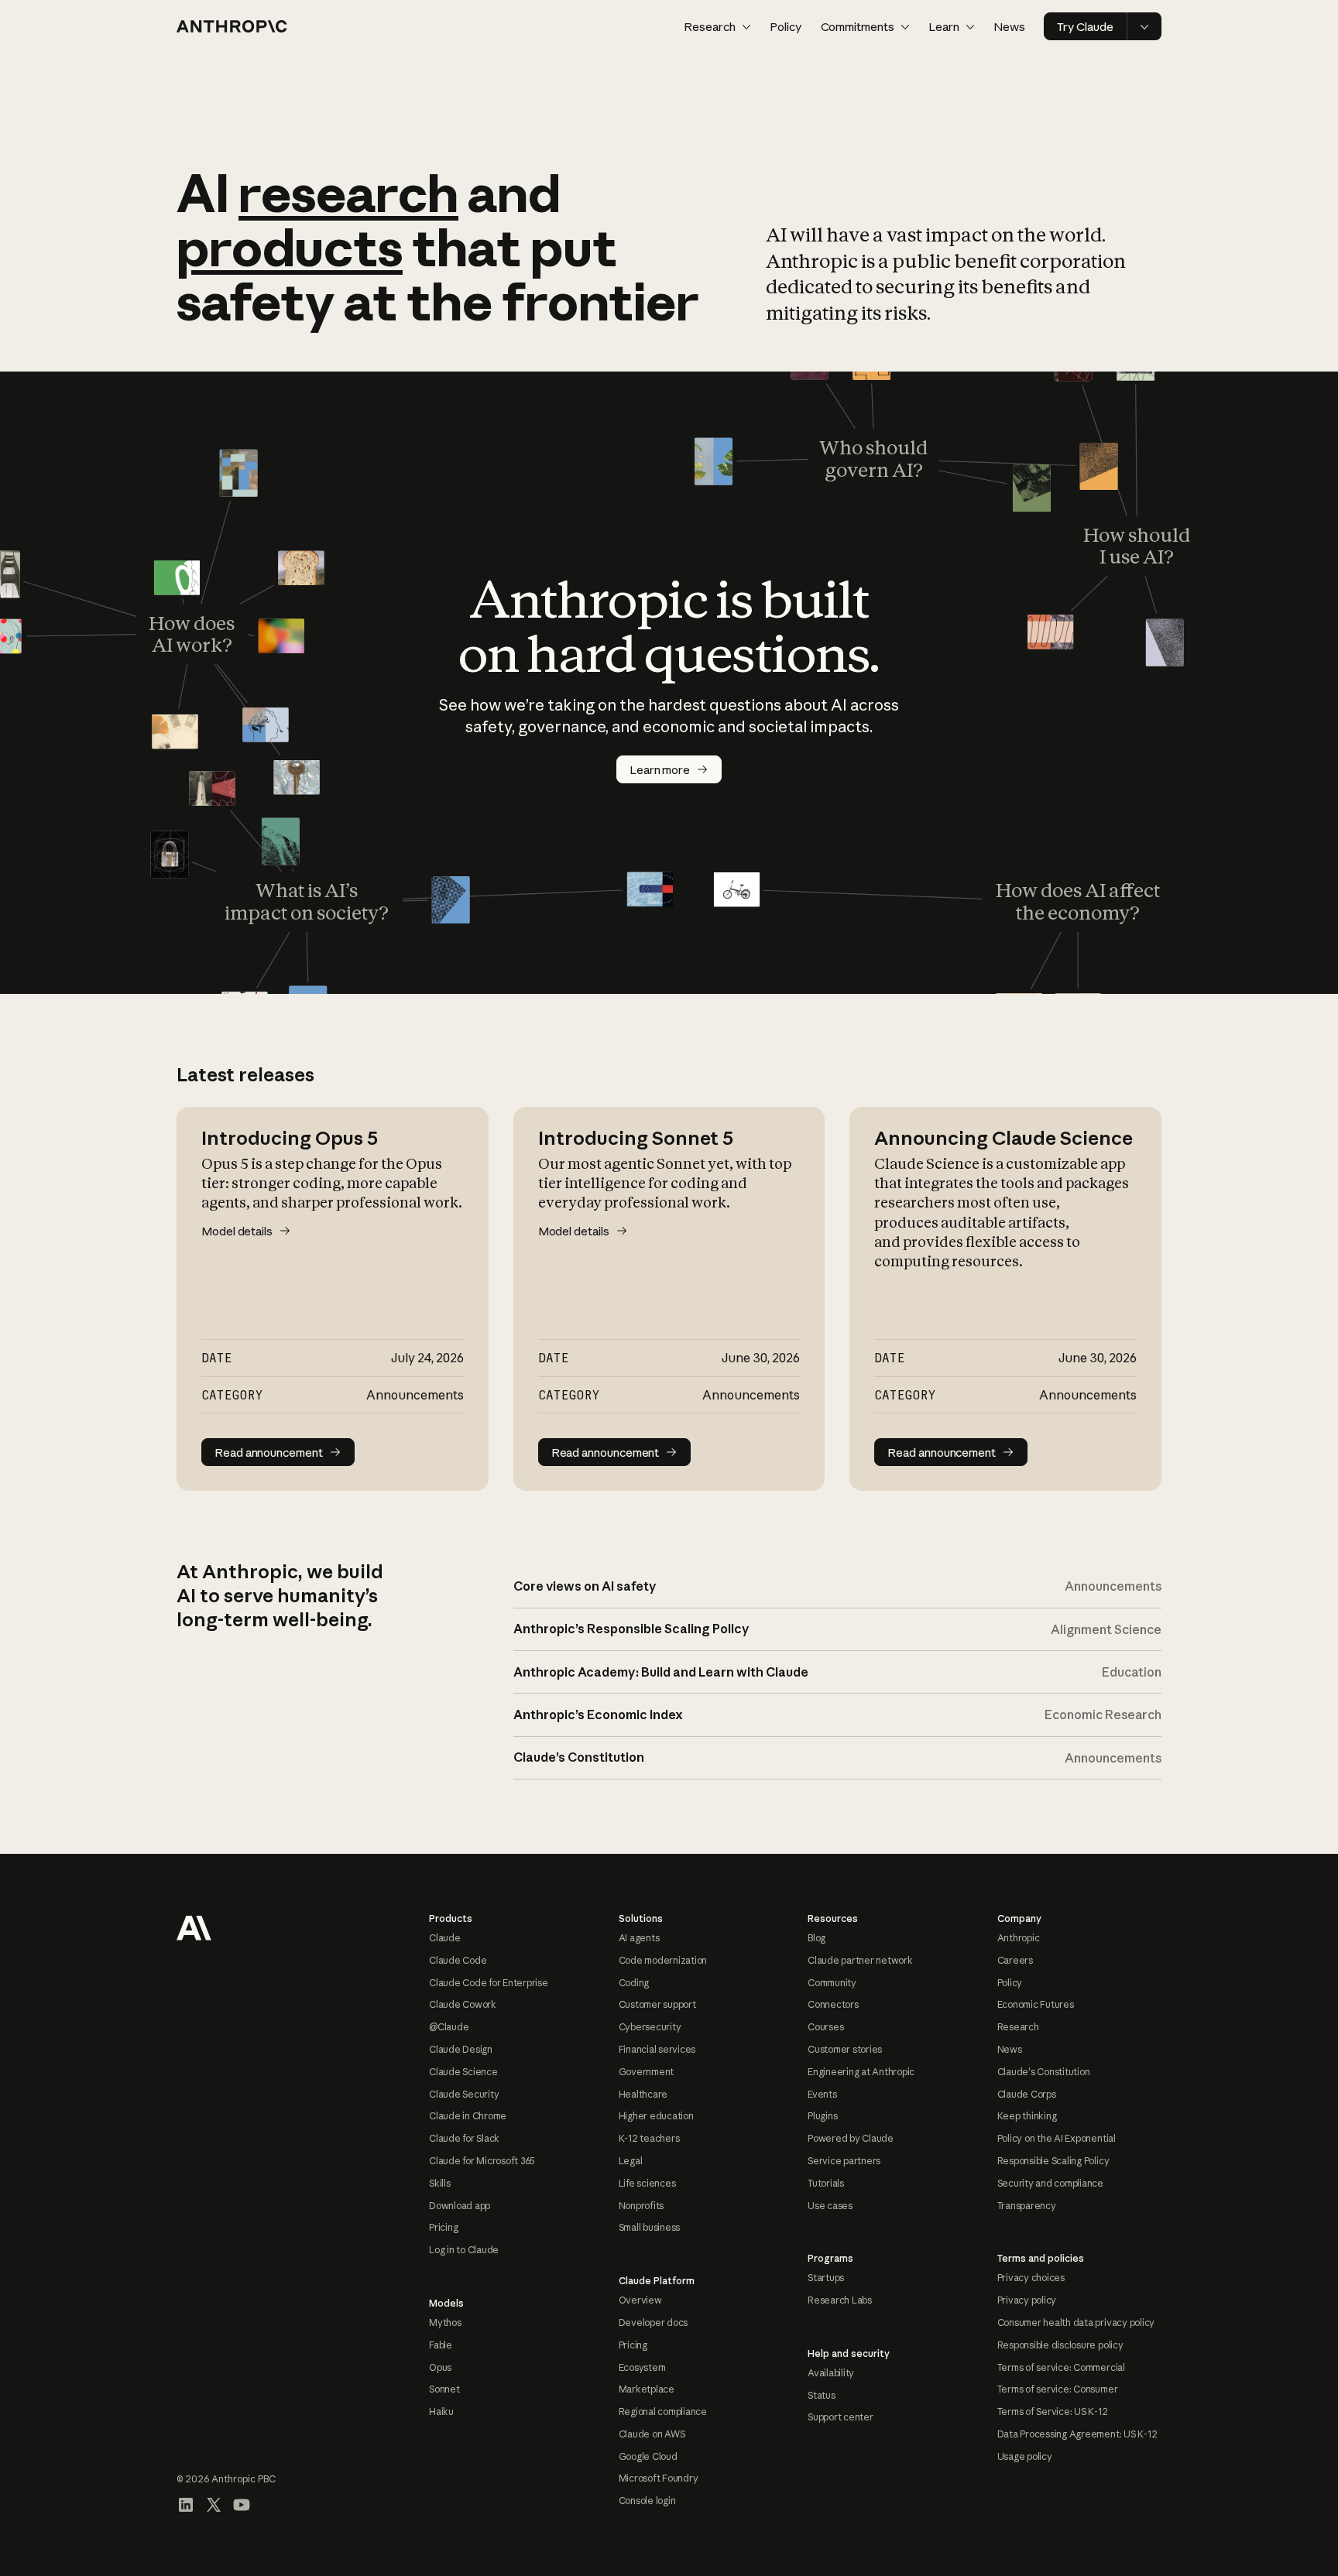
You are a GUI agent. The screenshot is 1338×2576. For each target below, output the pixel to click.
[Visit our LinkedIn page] (186, 2505)
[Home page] (232, 26)
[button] (717, 27)
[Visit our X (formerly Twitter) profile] (214, 2505)
